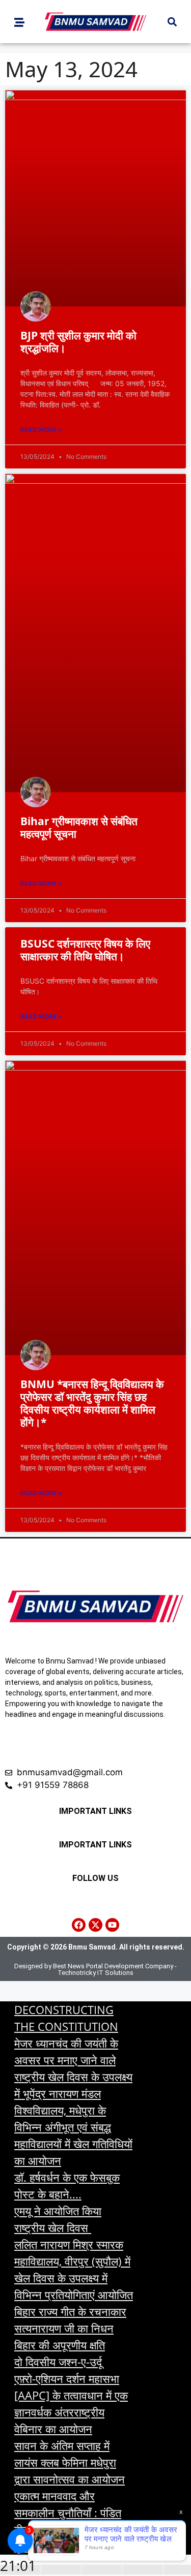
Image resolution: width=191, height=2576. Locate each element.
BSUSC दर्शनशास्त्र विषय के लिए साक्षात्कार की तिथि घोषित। (85, 950)
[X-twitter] (95, 1925)
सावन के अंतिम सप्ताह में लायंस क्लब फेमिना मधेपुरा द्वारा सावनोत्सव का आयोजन (70, 2462)
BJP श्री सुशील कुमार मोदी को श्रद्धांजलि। (78, 342)
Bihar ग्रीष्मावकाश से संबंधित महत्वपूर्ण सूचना (79, 827)
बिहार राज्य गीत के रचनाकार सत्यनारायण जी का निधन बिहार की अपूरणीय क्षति (70, 2328)
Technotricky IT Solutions (95, 1973)
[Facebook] (79, 1925)
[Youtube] (112, 1925)
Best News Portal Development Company (113, 1966)
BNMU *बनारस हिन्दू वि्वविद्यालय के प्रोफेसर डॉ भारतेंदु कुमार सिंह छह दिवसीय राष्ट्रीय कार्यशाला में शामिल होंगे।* (92, 1403)
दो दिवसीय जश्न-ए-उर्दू (58, 2362)
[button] (172, 22)
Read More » (41, 430)
